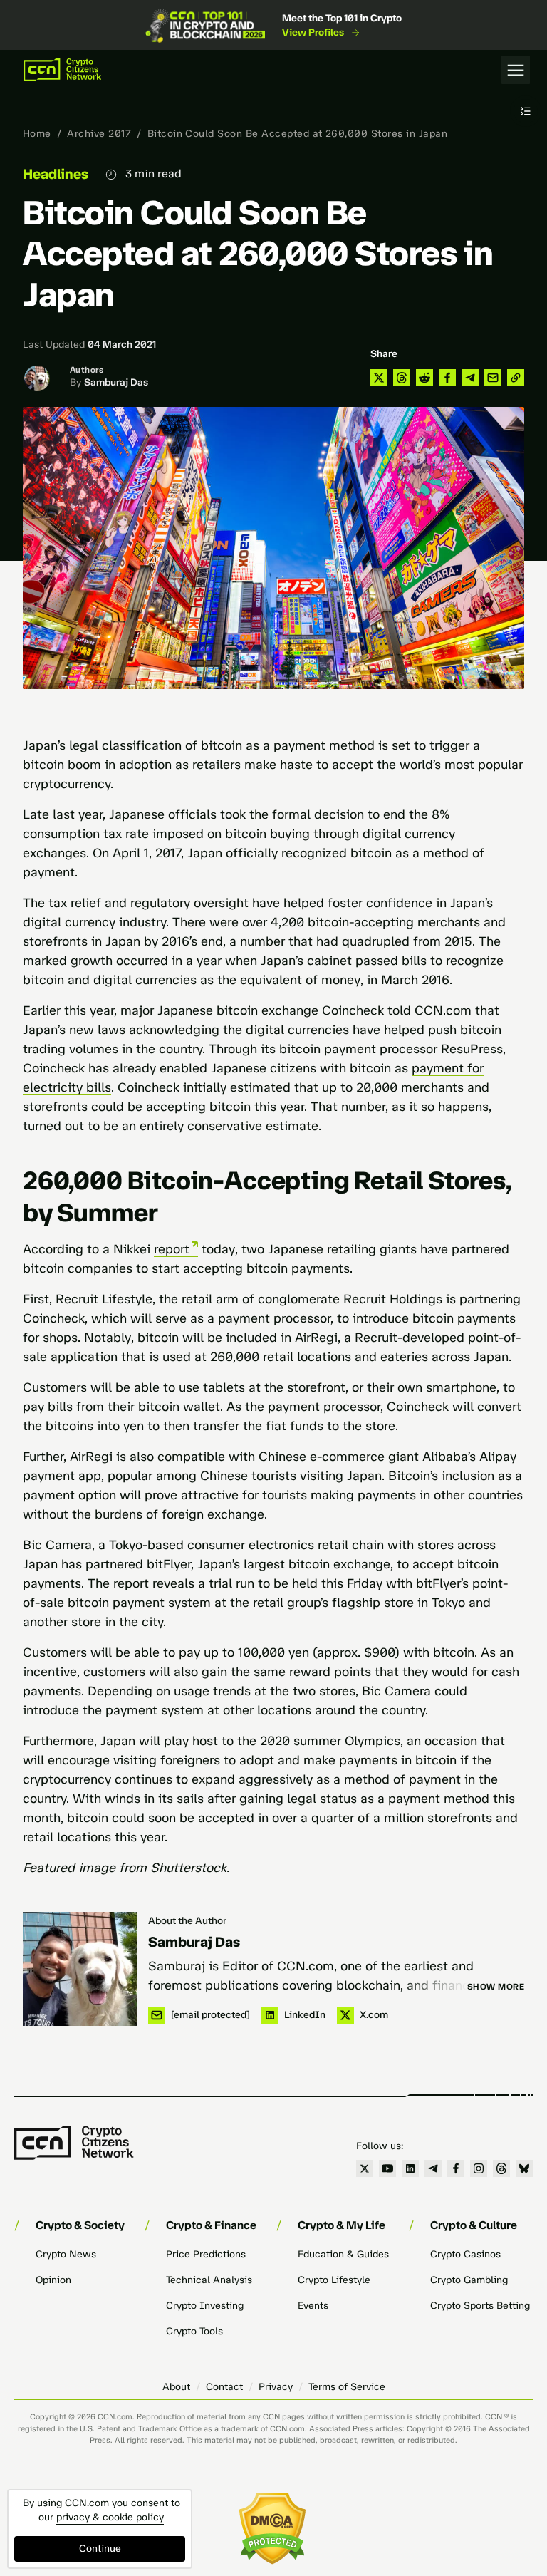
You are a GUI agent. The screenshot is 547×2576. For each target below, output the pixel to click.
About (176, 2387)
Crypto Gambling (469, 2280)
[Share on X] (379, 378)
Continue (100, 2549)
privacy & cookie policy (110, 2517)
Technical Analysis (209, 2280)
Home (37, 134)
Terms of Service (347, 2387)
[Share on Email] (493, 378)
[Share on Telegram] (470, 378)
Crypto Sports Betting (480, 2306)
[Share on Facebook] (447, 378)
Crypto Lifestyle (334, 2280)
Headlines (56, 174)
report (172, 1249)
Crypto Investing (205, 2306)
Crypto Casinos (465, 2254)
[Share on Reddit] (424, 378)
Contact (224, 2387)
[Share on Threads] (402, 378)
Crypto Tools (194, 2331)
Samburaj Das (116, 382)
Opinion (53, 2280)
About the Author (187, 1921)
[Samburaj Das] (80, 1969)
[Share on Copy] (516, 378)
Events (313, 2306)
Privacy (276, 2387)
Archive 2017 (99, 134)
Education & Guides (343, 2254)
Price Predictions (206, 2254)
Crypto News (66, 2254)
